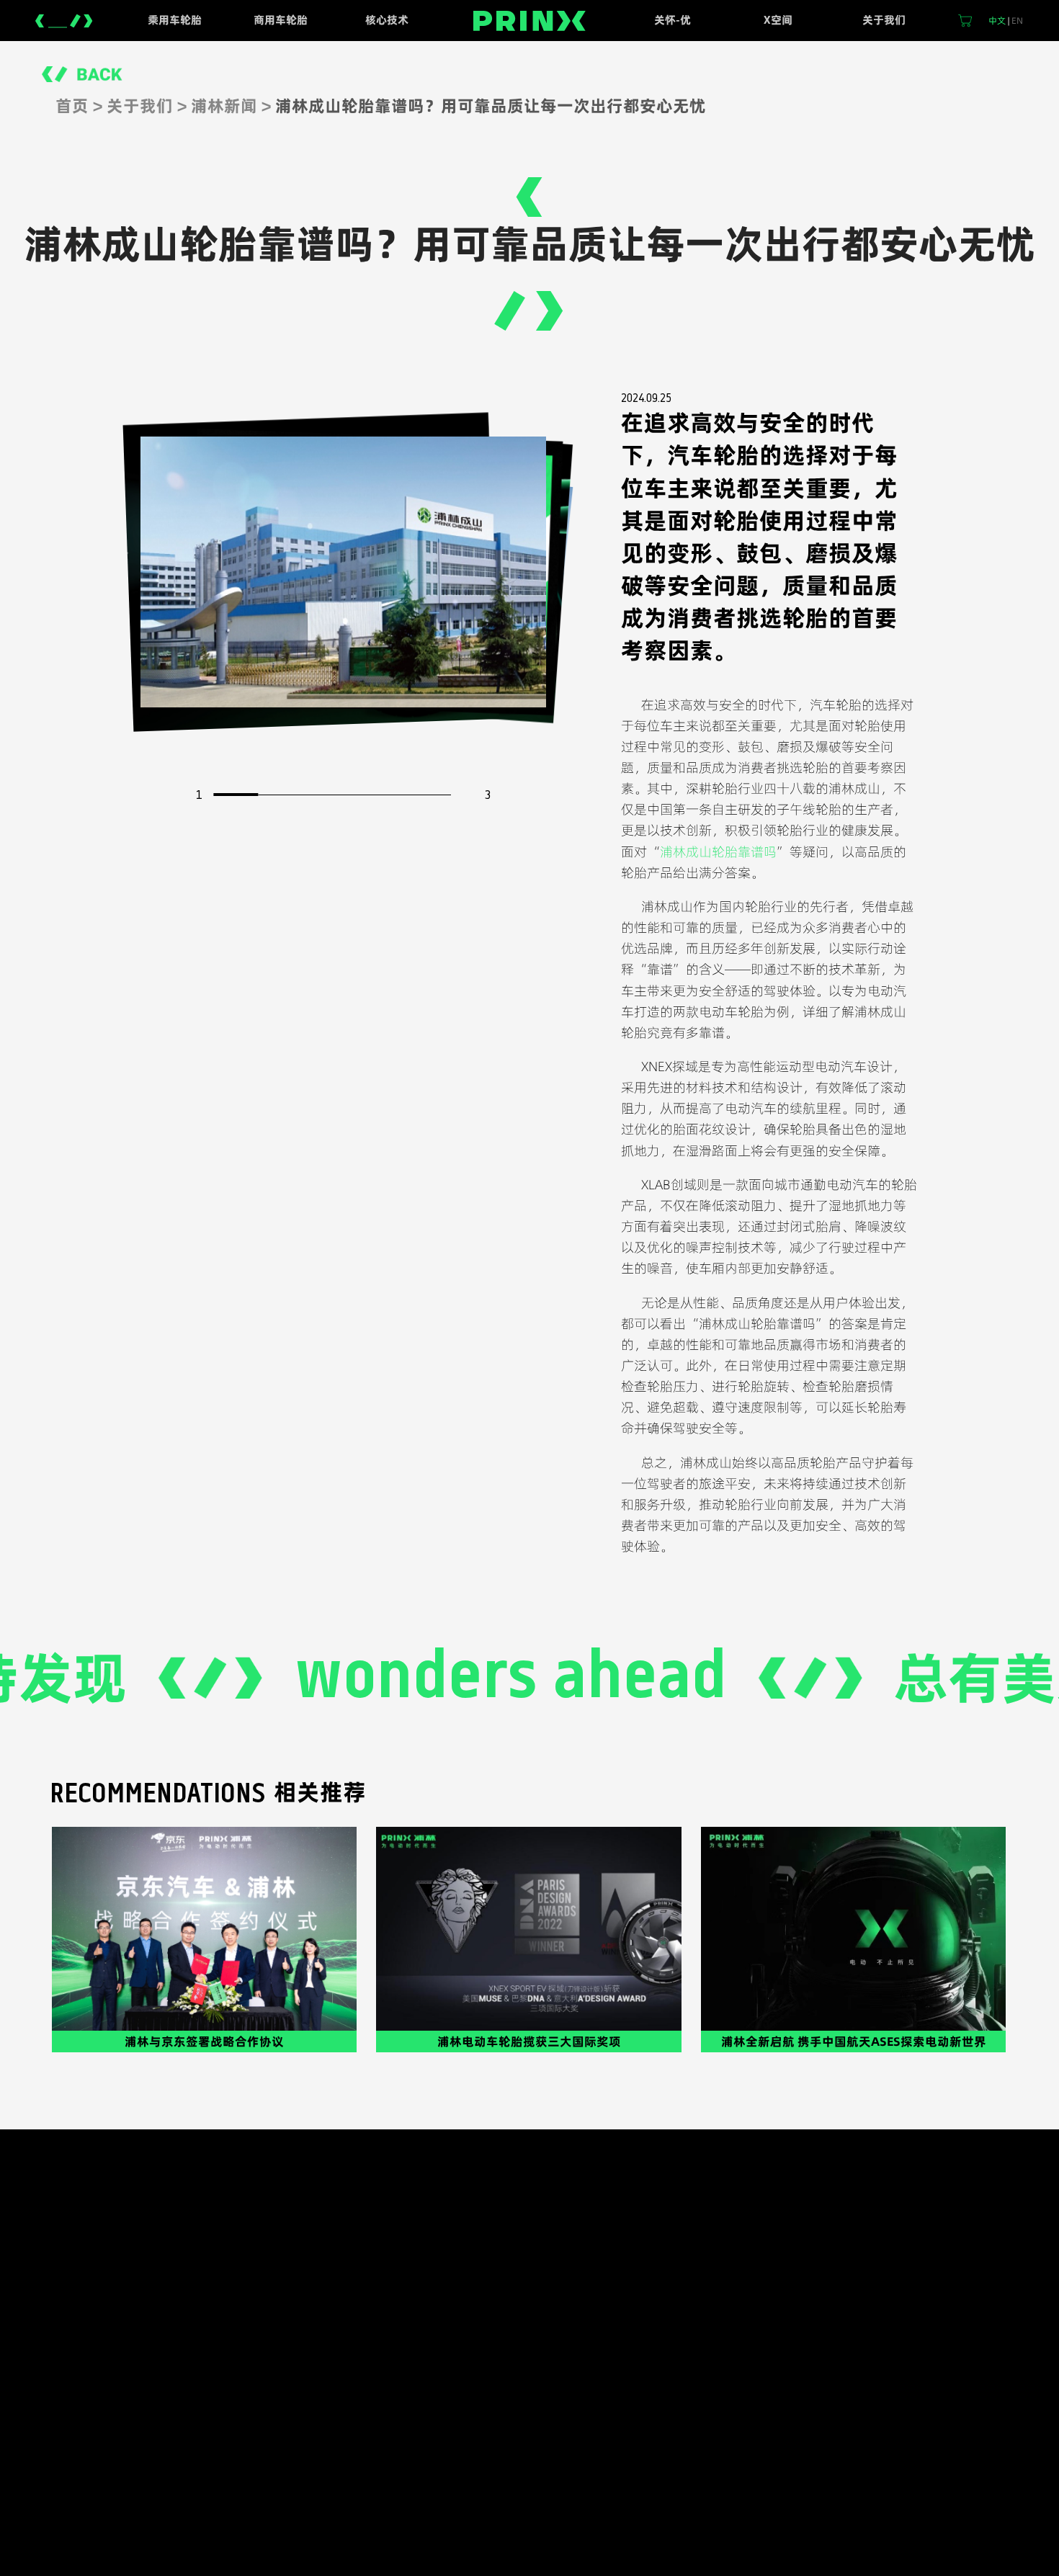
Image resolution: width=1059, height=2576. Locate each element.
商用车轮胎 (281, 20)
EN (1017, 21)
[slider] (236, 795)
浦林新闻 (224, 106)
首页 (72, 106)
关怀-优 (673, 20)
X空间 (778, 20)
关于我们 (884, 20)
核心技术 (387, 20)
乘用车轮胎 (175, 20)
